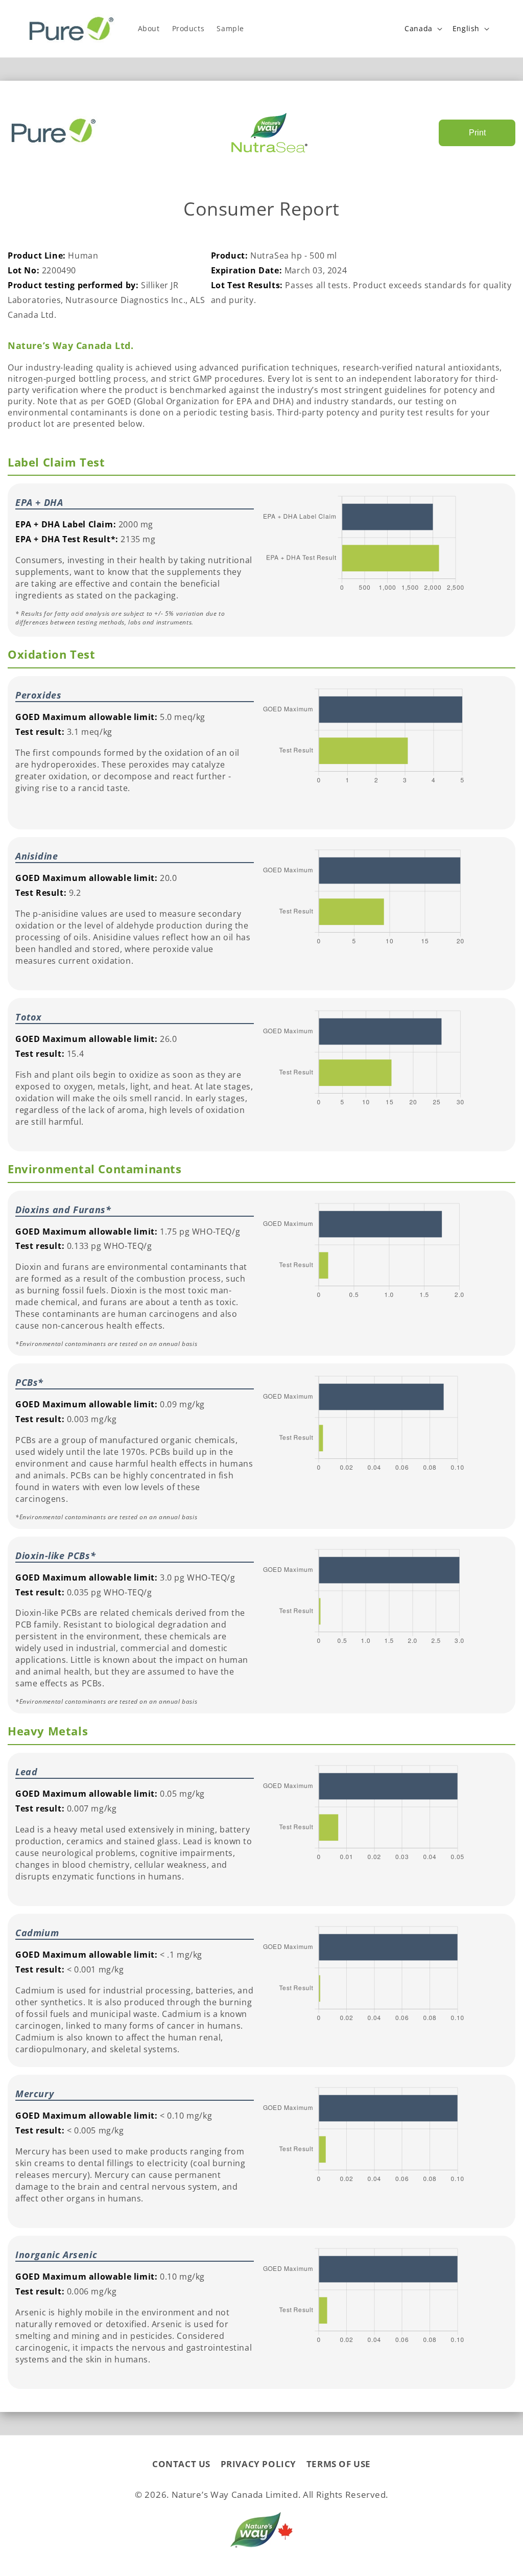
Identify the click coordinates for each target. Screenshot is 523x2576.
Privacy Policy (258, 2464)
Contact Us (181, 2464)
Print (477, 133)
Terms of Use (339, 2464)
